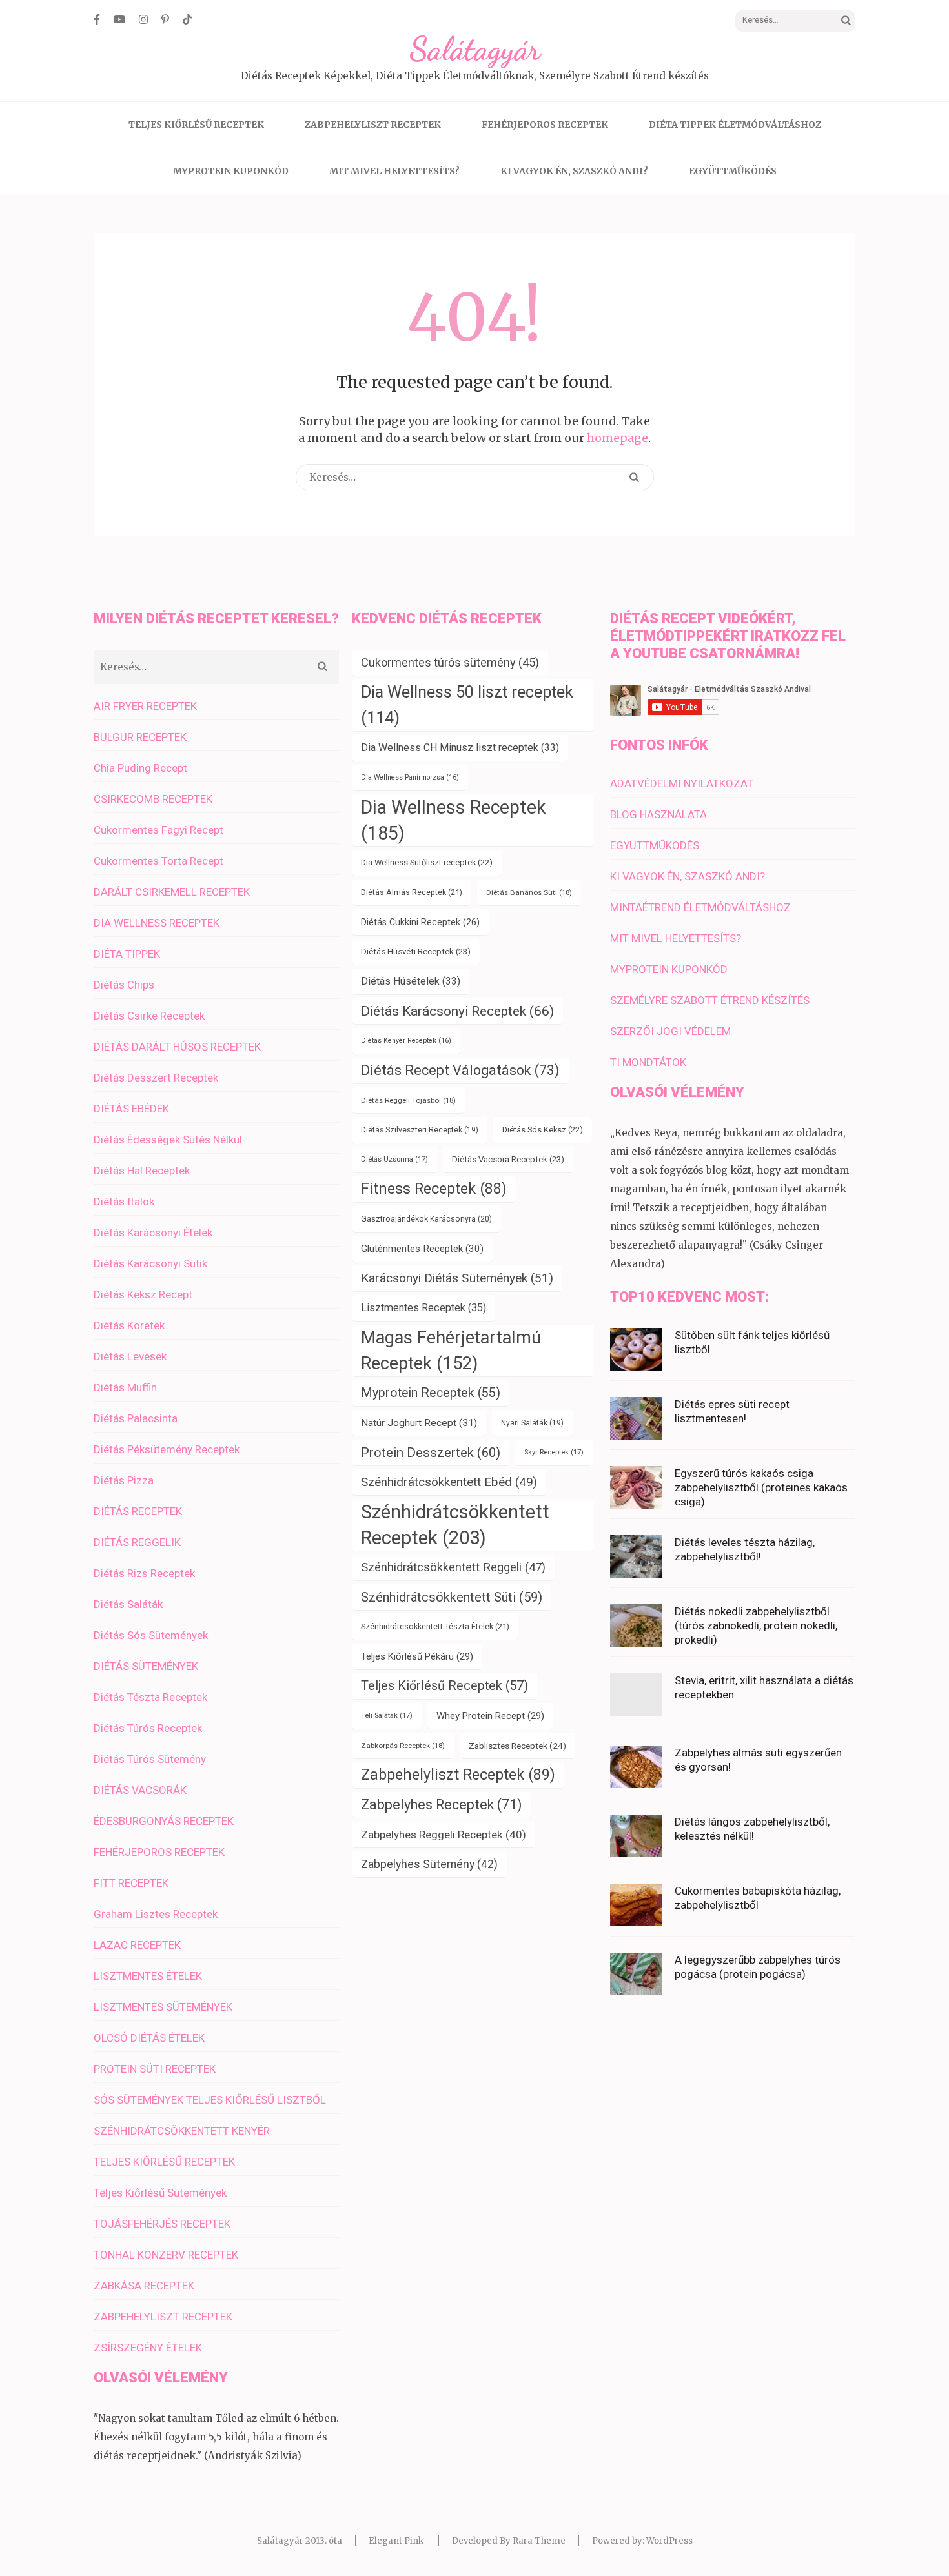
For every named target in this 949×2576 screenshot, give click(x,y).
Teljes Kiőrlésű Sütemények (160, 2193)
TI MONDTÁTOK (648, 1062)
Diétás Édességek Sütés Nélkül (168, 1140)
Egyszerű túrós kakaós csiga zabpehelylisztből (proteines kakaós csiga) (761, 1487)
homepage (617, 438)
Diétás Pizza (124, 1480)
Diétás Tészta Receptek (150, 1697)
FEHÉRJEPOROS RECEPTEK (545, 125)
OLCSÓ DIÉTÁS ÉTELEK (149, 2038)
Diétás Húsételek (411, 981)
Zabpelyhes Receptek (441, 1805)
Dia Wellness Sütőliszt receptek (427, 862)
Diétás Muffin (125, 1387)
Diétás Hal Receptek (142, 1171)
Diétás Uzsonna (394, 1159)
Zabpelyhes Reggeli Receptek (444, 1835)
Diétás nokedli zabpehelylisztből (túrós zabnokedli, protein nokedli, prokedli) (756, 1625)
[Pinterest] (165, 19)
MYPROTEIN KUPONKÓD (231, 171)
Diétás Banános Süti (529, 892)
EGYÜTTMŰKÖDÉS (733, 171)
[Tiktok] (187, 19)
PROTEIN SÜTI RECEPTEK (155, 2069)
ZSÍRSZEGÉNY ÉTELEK (148, 2348)
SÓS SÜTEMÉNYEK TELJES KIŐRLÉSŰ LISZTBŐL (210, 2100)
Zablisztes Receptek (517, 1746)
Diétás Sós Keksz (543, 1130)
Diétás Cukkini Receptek (420, 922)
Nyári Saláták (532, 1423)
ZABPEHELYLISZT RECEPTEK (373, 125)
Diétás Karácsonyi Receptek (457, 1011)
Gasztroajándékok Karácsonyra (426, 1219)
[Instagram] (143, 19)
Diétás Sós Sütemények (151, 1635)
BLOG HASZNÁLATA (658, 814)
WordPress (669, 2541)
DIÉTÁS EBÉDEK (131, 1109)
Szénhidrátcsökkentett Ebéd (449, 1482)
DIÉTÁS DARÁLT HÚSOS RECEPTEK (177, 1047)
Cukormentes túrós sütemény (450, 662)
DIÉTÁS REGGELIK (137, 1542)
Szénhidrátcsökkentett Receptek (455, 1525)
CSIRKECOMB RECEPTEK (153, 799)
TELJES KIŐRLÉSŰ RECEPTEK (196, 125)
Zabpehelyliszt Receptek (458, 1775)
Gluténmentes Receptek (422, 1249)
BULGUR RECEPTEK (140, 737)
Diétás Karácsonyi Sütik (150, 1263)
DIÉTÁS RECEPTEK (138, 1511)
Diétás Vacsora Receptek (508, 1159)
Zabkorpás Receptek (403, 1746)
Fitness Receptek (434, 1189)
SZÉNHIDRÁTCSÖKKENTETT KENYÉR (182, 2131)
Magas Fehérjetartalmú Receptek (451, 1351)
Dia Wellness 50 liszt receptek (467, 705)
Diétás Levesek (130, 1356)
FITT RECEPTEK (131, 1883)
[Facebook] (97, 19)
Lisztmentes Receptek (423, 1308)
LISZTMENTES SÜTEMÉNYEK (163, 2007)
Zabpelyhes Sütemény (429, 1864)
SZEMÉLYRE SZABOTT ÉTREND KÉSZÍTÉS (710, 1000)
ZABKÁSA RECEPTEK (144, 2286)
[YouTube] (119, 19)
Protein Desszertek (431, 1453)
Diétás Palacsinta (136, 1418)
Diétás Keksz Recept (143, 1294)
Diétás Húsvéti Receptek (416, 951)
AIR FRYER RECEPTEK (145, 706)
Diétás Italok (124, 1202)
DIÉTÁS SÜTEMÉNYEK (146, 1666)
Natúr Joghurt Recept (419, 1423)
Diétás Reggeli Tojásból (408, 1100)
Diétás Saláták (128, 1604)
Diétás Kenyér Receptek (406, 1041)
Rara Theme (539, 2541)
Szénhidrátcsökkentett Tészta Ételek (435, 1626)
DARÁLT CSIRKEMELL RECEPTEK (172, 892)
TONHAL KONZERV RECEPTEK (166, 2255)
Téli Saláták (387, 1716)
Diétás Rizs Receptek (144, 1573)
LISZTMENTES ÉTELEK (148, 1976)
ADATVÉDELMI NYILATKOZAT (682, 783)
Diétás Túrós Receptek (148, 1728)
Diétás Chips (124, 985)
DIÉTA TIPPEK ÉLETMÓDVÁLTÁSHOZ (735, 125)
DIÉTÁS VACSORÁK (140, 1790)
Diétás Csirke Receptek (149, 1016)
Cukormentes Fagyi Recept (158, 830)
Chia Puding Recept (140, 768)
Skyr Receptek (554, 1452)
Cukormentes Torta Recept (158, 861)
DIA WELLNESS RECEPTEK (157, 923)
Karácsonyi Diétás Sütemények (457, 1278)
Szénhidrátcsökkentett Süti (452, 1597)
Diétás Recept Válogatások (460, 1070)
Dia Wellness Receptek (454, 820)
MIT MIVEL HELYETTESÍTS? (394, 171)
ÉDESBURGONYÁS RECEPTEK (164, 1821)
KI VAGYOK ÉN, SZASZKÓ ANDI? (574, 171)
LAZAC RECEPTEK (137, 1945)
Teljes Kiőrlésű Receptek (444, 1686)
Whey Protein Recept (490, 1716)
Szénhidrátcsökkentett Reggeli (453, 1567)
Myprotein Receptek (431, 1393)
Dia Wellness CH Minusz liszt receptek (460, 748)
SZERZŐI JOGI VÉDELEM (670, 1031)
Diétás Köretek (129, 1325)
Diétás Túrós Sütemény (150, 1759)
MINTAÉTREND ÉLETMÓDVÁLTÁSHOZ (700, 907)
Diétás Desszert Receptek (156, 1078)
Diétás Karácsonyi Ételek (153, 1233)
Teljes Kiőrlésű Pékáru (417, 1656)
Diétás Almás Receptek (412, 892)
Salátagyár (475, 49)
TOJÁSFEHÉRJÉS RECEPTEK (162, 2224)
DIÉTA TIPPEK (127, 954)
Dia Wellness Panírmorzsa (410, 777)
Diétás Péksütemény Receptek (167, 1449)
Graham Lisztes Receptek (156, 1914)
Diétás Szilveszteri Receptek (420, 1130)
